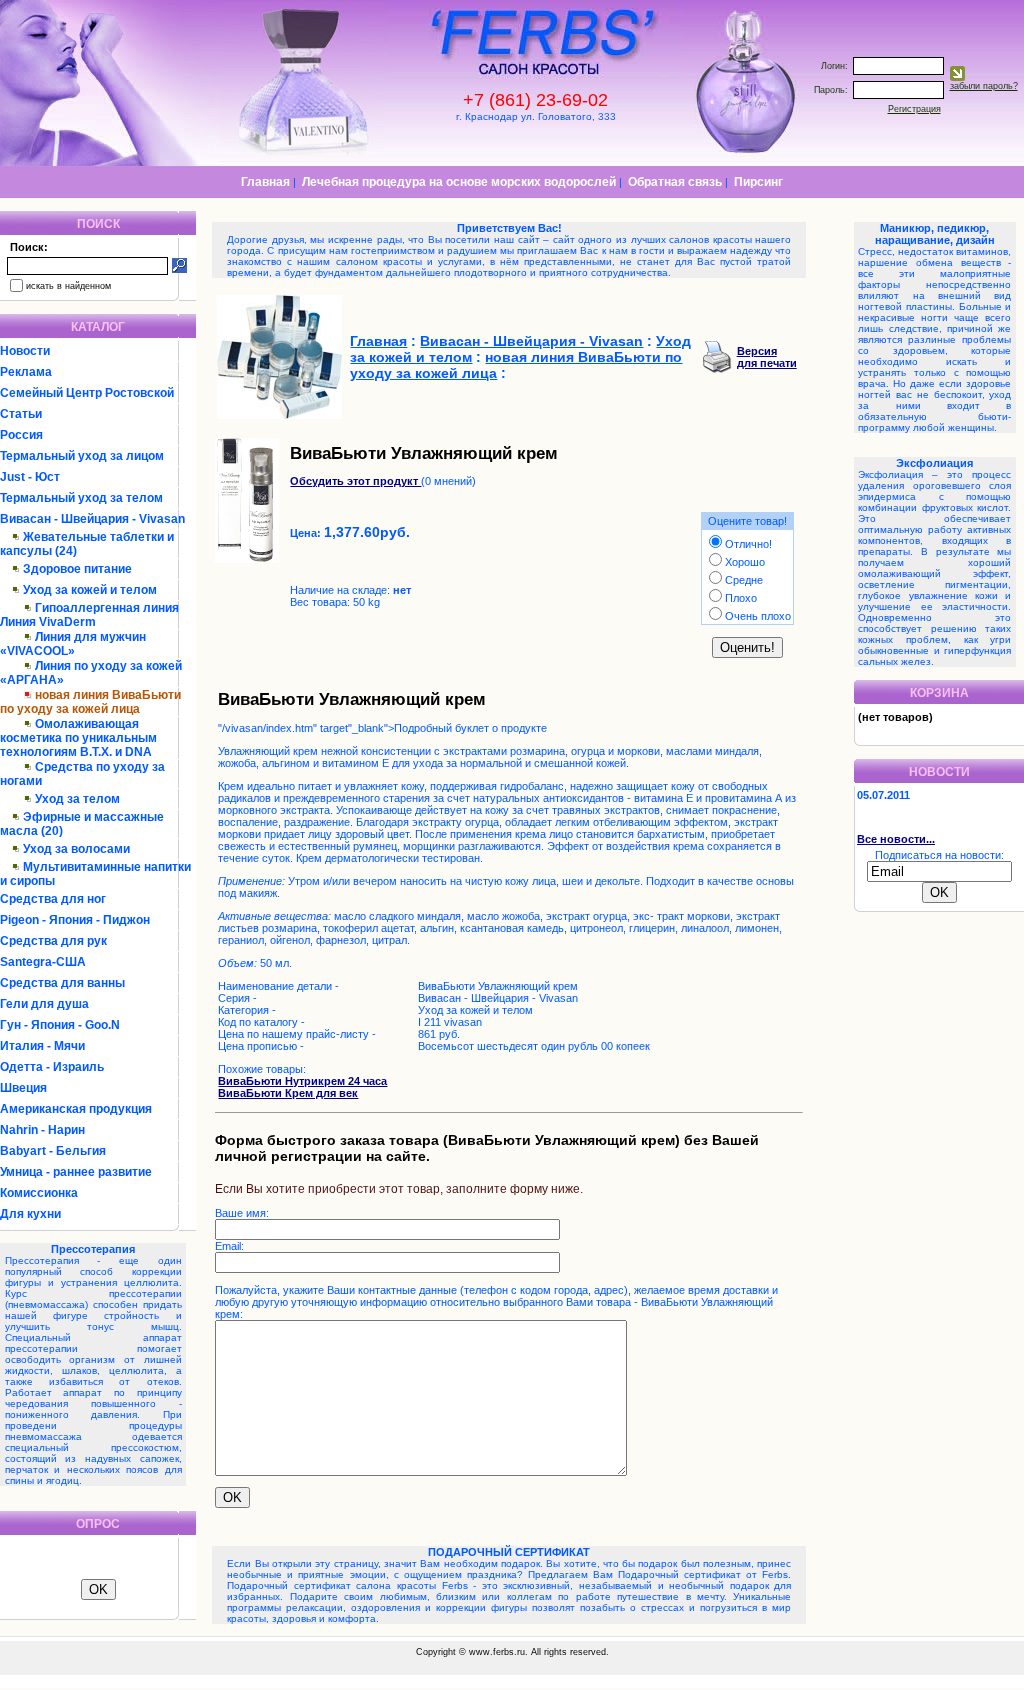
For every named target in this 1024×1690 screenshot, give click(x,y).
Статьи (21, 414)
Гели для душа (44, 1004)
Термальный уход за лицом (82, 456)
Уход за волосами (76, 849)
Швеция (23, 1088)
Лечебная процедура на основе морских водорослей (459, 182)
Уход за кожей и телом (90, 590)
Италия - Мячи (42, 1046)
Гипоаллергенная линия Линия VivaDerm (89, 615)
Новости (25, 351)
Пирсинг (758, 182)
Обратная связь (675, 182)
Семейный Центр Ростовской (87, 393)
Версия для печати (767, 357)
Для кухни (30, 1214)
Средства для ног (53, 899)
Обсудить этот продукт (355, 481)
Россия (21, 435)
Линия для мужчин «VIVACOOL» (73, 644)
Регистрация (914, 109)
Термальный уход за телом (81, 498)
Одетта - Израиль (52, 1067)
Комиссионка (39, 1193)
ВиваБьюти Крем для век (288, 1093)
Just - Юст (30, 477)
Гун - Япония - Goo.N (60, 1025)
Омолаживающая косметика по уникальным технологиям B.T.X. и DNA (78, 738)
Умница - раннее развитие (76, 1172)
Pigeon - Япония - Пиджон (75, 920)
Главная (265, 182)
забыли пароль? (984, 86)
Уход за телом (77, 799)
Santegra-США (43, 962)
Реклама (26, 372)
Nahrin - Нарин (42, 1130)
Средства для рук (53, 941)
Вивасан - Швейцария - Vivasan (92, 519)
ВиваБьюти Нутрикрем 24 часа (302, 1081)
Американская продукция (76, 1109)
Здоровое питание (77, 569)
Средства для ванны (62, 983)
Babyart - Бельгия (53, 1151)
